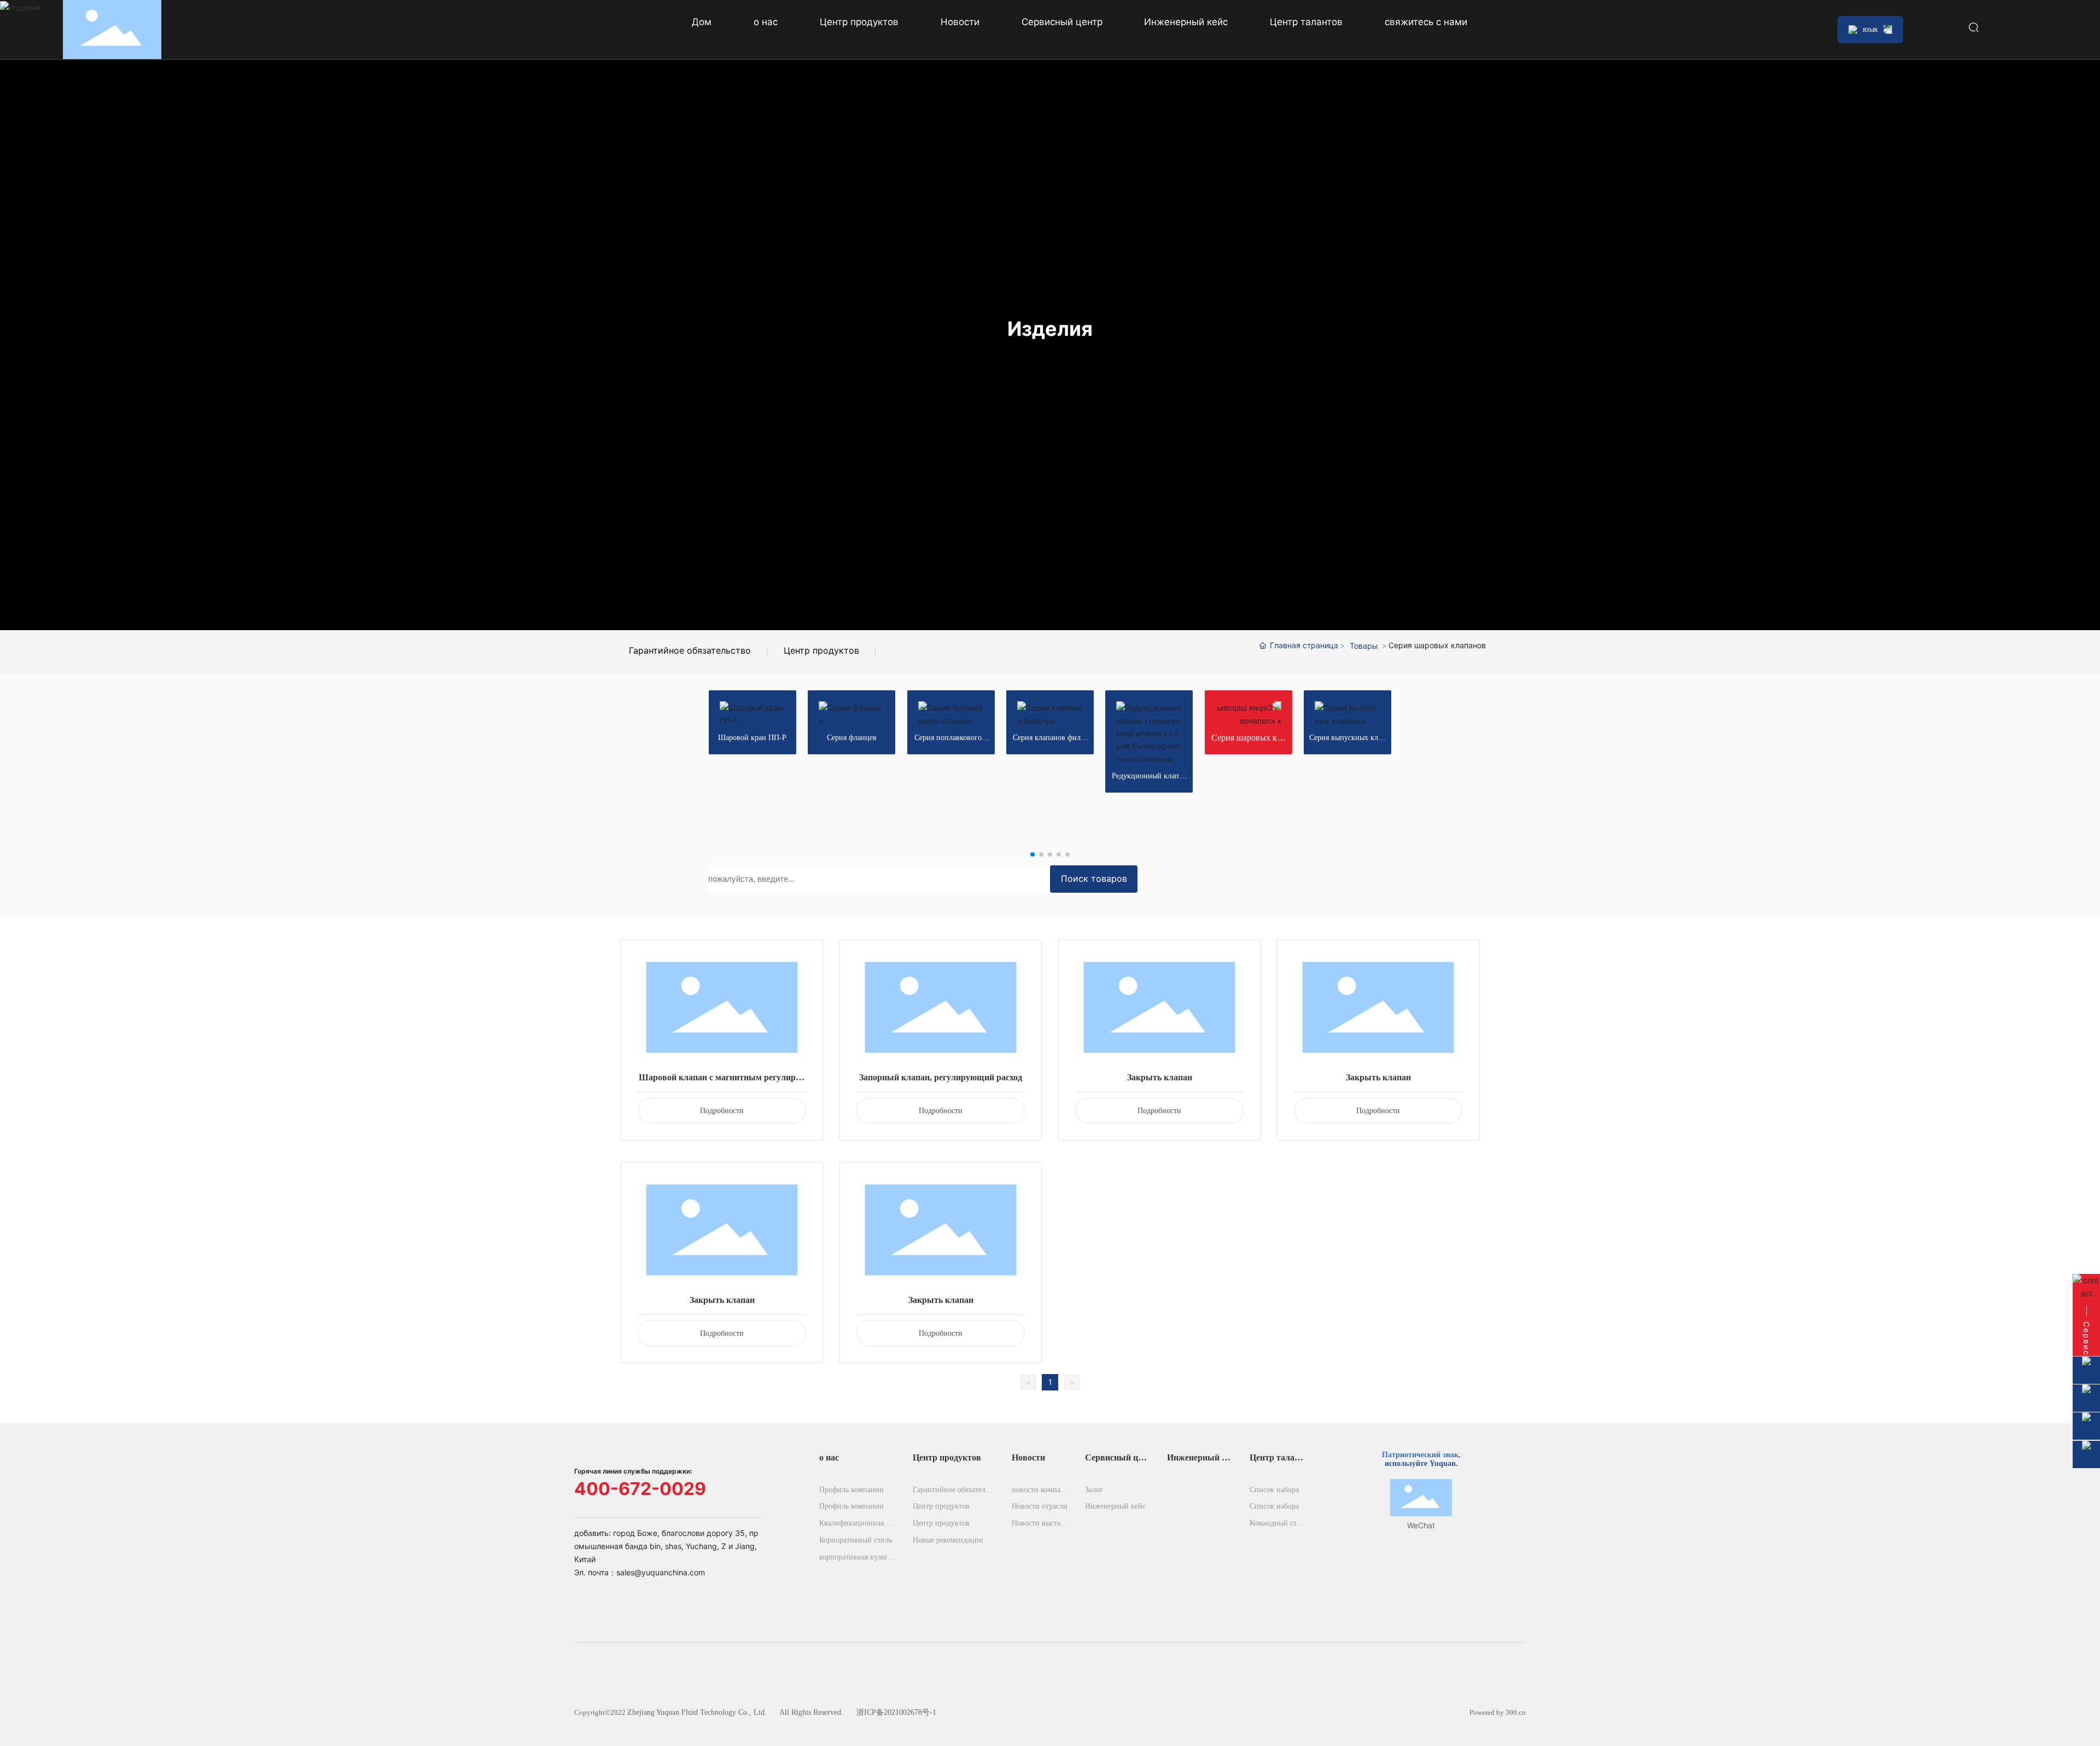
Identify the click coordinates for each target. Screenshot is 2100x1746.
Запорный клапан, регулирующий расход (941, 1077)
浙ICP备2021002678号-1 (896, 1712)
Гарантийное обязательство (690, 650)
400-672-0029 (640, 1489)
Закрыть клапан (1160, 1077)
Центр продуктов (821, 650)
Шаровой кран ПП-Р (752, 738)
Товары (1364, 646)
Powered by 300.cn (1498, 1712)
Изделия (1050, 329)
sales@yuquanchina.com (661, 1572)
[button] (1032, 854)
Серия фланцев (852, 738)
